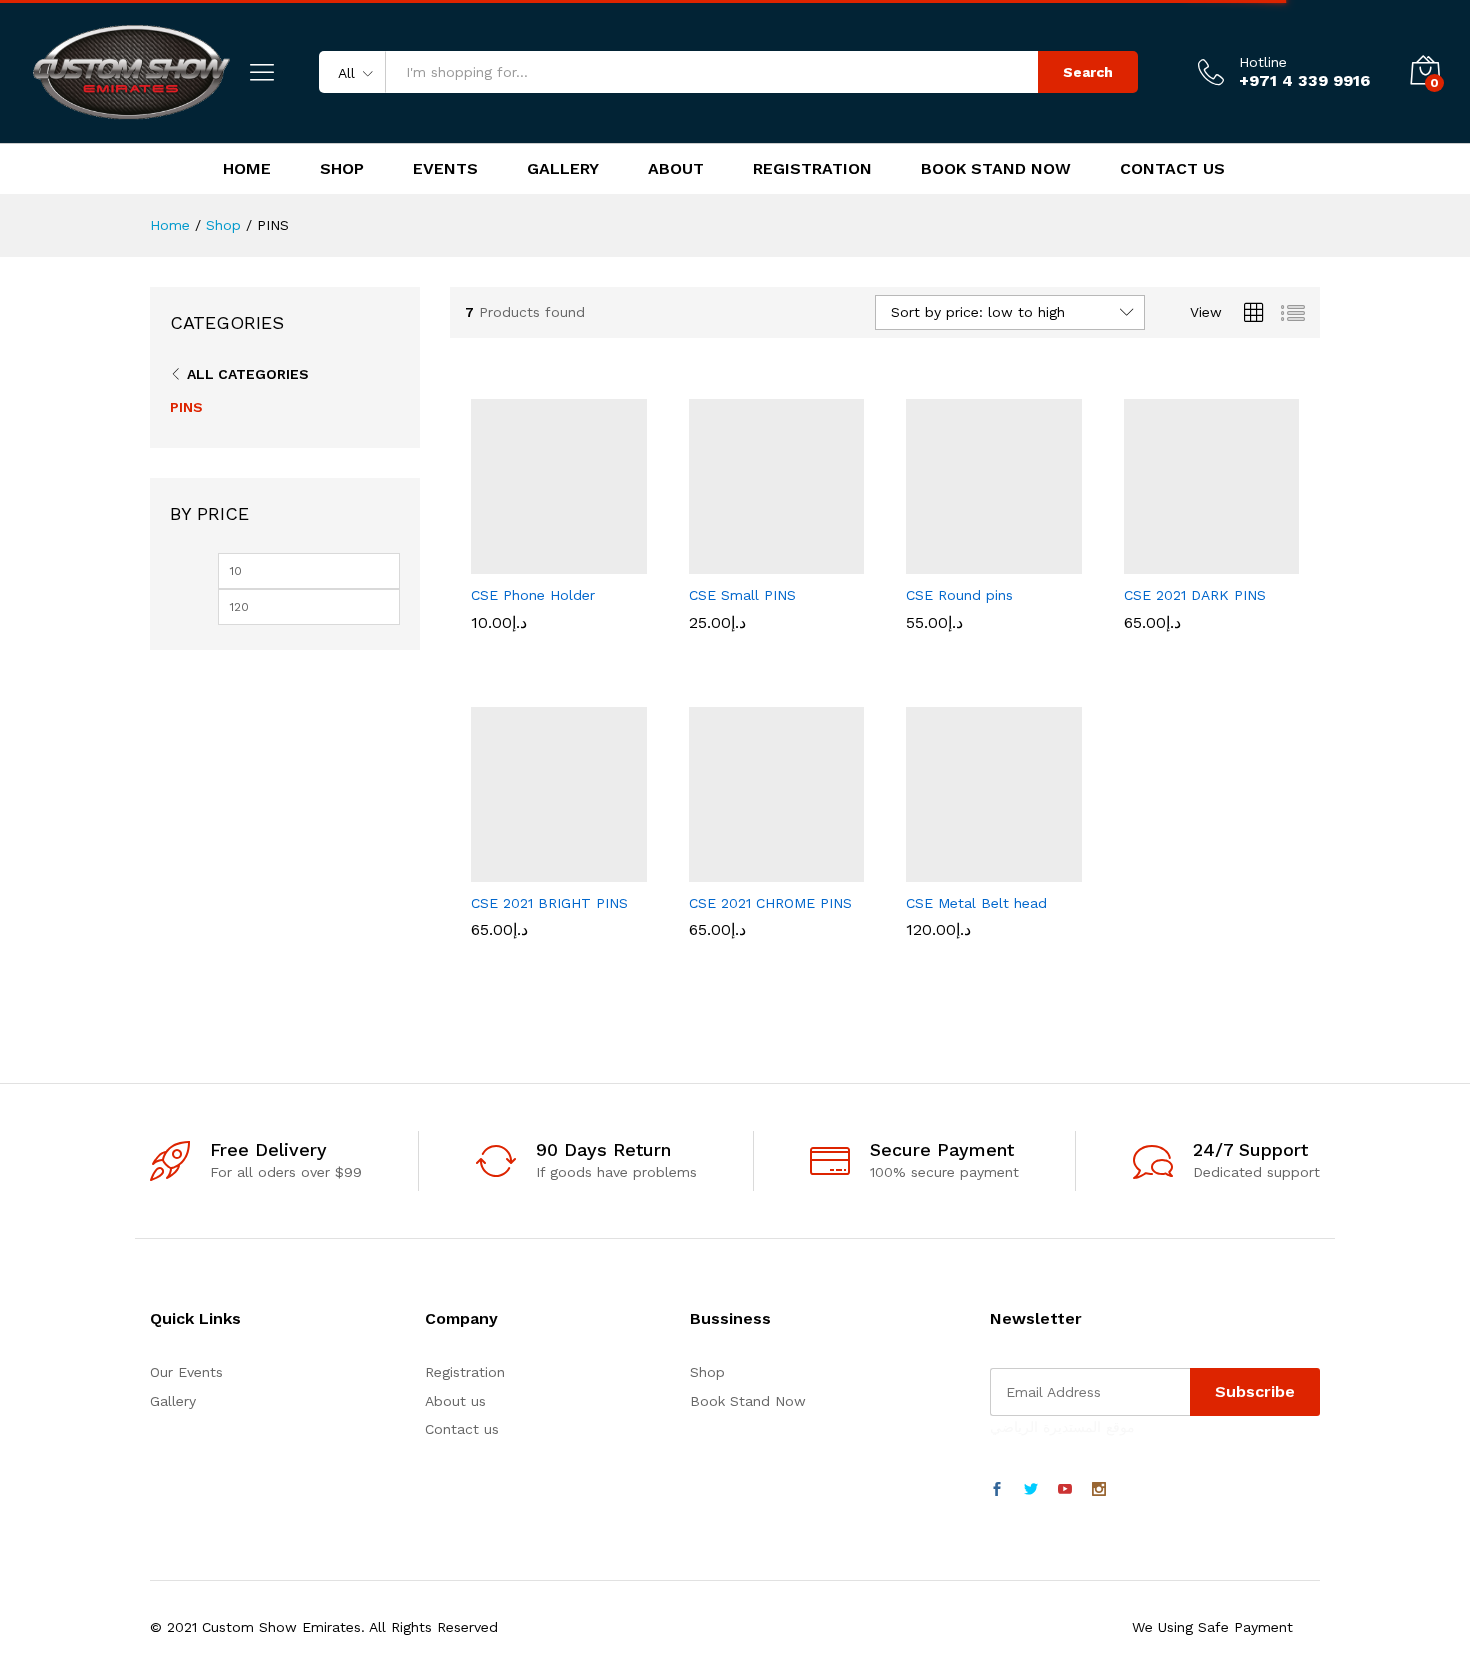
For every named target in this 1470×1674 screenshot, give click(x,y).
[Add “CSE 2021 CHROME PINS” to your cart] (707, 870)
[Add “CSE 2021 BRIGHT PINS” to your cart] (490, 870)
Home (247, 169)
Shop (342, 169)
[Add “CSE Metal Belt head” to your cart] (925, 870)
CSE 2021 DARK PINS (1195, 595)
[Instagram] (1099, 1490)
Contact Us (1172, 169)
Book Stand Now (996, 169)
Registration (812, 169)
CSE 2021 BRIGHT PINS (549, 903)
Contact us (462, 1429)
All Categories (248, 374)
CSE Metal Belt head (976, 903)
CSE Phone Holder (533, 595)
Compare (628, 562)
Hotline (1263, 62)
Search (1088, 72)
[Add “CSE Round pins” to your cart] (925, 562)
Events (445, 169)
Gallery (563, 169)
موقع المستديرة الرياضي (1062, 1427)
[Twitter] (1031, 1490)
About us (455, 1401)
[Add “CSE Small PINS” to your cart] (707, 562)
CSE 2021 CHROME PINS (770, 903)
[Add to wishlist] (582, 562)
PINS (186, 407)
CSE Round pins (959, 595)
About (676, 169)
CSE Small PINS (742, 595)
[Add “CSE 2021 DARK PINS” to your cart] (1142, 562)
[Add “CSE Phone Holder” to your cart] (490, 562)
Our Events (186, 1372)
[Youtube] (1065, 1490)
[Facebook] (997, 1490)
